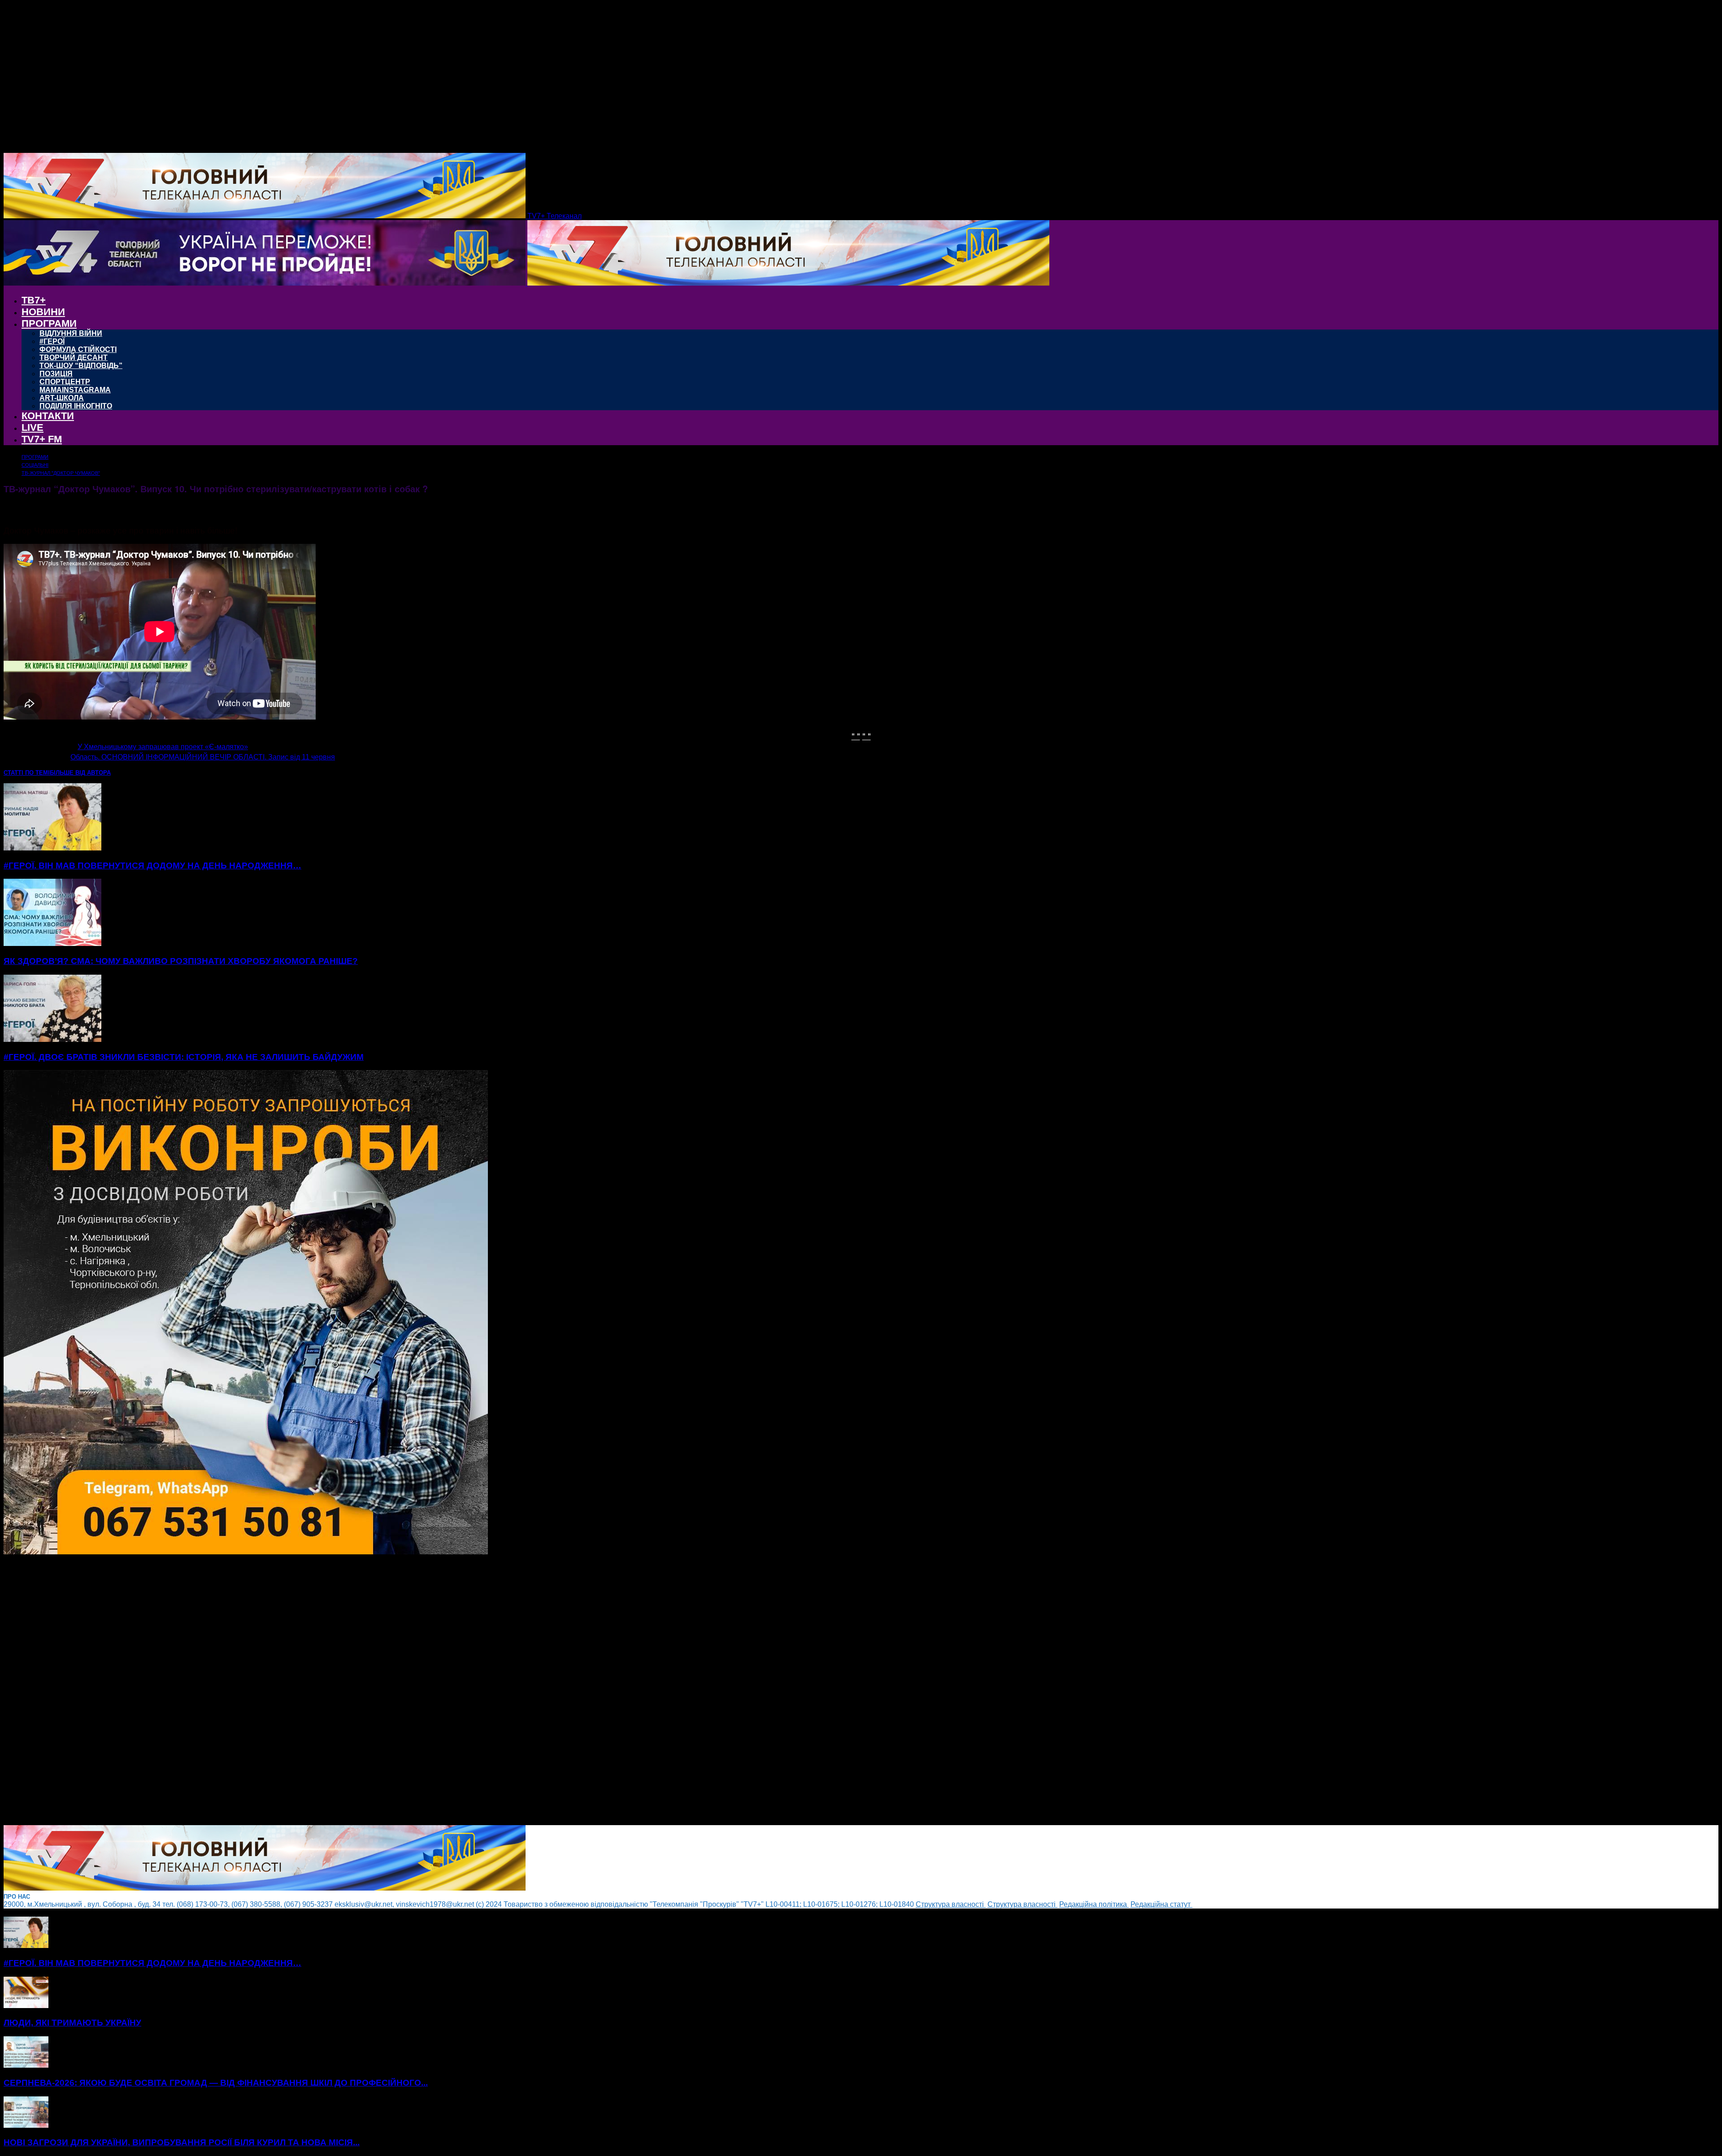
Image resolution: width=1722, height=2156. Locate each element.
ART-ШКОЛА (62, 398)
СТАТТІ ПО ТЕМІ (27, 773)
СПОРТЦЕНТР (65, 382)
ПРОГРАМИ (49, 323)
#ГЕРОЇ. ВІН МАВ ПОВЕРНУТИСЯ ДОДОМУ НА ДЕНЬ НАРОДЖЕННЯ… (152, 865)
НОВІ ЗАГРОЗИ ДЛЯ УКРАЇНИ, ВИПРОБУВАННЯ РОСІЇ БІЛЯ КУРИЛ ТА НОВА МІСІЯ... (182, 2142)
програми (35, 457)
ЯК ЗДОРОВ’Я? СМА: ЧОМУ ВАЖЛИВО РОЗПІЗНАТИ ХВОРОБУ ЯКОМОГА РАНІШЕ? (181, 961)
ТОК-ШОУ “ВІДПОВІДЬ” (81, 366)
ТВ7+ (34, 300)
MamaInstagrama (75, 390)
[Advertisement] (273, 1691)
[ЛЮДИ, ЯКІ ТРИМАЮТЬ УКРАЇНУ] (26, 2006)
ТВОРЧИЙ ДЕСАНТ (74, 358)
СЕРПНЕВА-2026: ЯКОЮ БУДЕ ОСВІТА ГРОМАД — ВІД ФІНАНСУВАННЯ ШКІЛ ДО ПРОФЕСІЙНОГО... (216, 2083)
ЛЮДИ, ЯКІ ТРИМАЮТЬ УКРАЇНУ (72, 2023)
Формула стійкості (78, 349)
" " (856, 735)
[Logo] (265, 283)
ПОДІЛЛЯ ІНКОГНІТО (76, 406)
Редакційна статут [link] (1161, 1904)
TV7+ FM (42, 439)
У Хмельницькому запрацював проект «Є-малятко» (163, 747)
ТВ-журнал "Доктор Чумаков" (61, 473)
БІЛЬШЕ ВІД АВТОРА (80, 773)
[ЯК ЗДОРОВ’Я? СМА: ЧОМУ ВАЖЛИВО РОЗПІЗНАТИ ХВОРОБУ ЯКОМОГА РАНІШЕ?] (52, 944)
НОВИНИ (43, 312)
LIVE (33, 427)
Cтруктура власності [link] (951, 1904)
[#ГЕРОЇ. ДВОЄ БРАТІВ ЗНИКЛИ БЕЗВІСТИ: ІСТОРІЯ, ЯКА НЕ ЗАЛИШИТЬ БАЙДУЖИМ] (52, 1039)
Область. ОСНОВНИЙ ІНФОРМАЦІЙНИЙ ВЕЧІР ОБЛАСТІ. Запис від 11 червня (203, 757)
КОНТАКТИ (48, 416)
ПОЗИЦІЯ (56, 374)
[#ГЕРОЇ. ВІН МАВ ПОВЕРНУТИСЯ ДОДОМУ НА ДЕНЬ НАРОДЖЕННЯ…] (52, 848)
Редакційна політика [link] (1094, 1904)
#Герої (52, 341)
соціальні (35, 465)
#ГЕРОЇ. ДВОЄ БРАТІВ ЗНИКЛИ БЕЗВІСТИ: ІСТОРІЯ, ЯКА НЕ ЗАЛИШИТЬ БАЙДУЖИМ (184, 1057)
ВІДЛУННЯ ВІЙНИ (71, 333)
